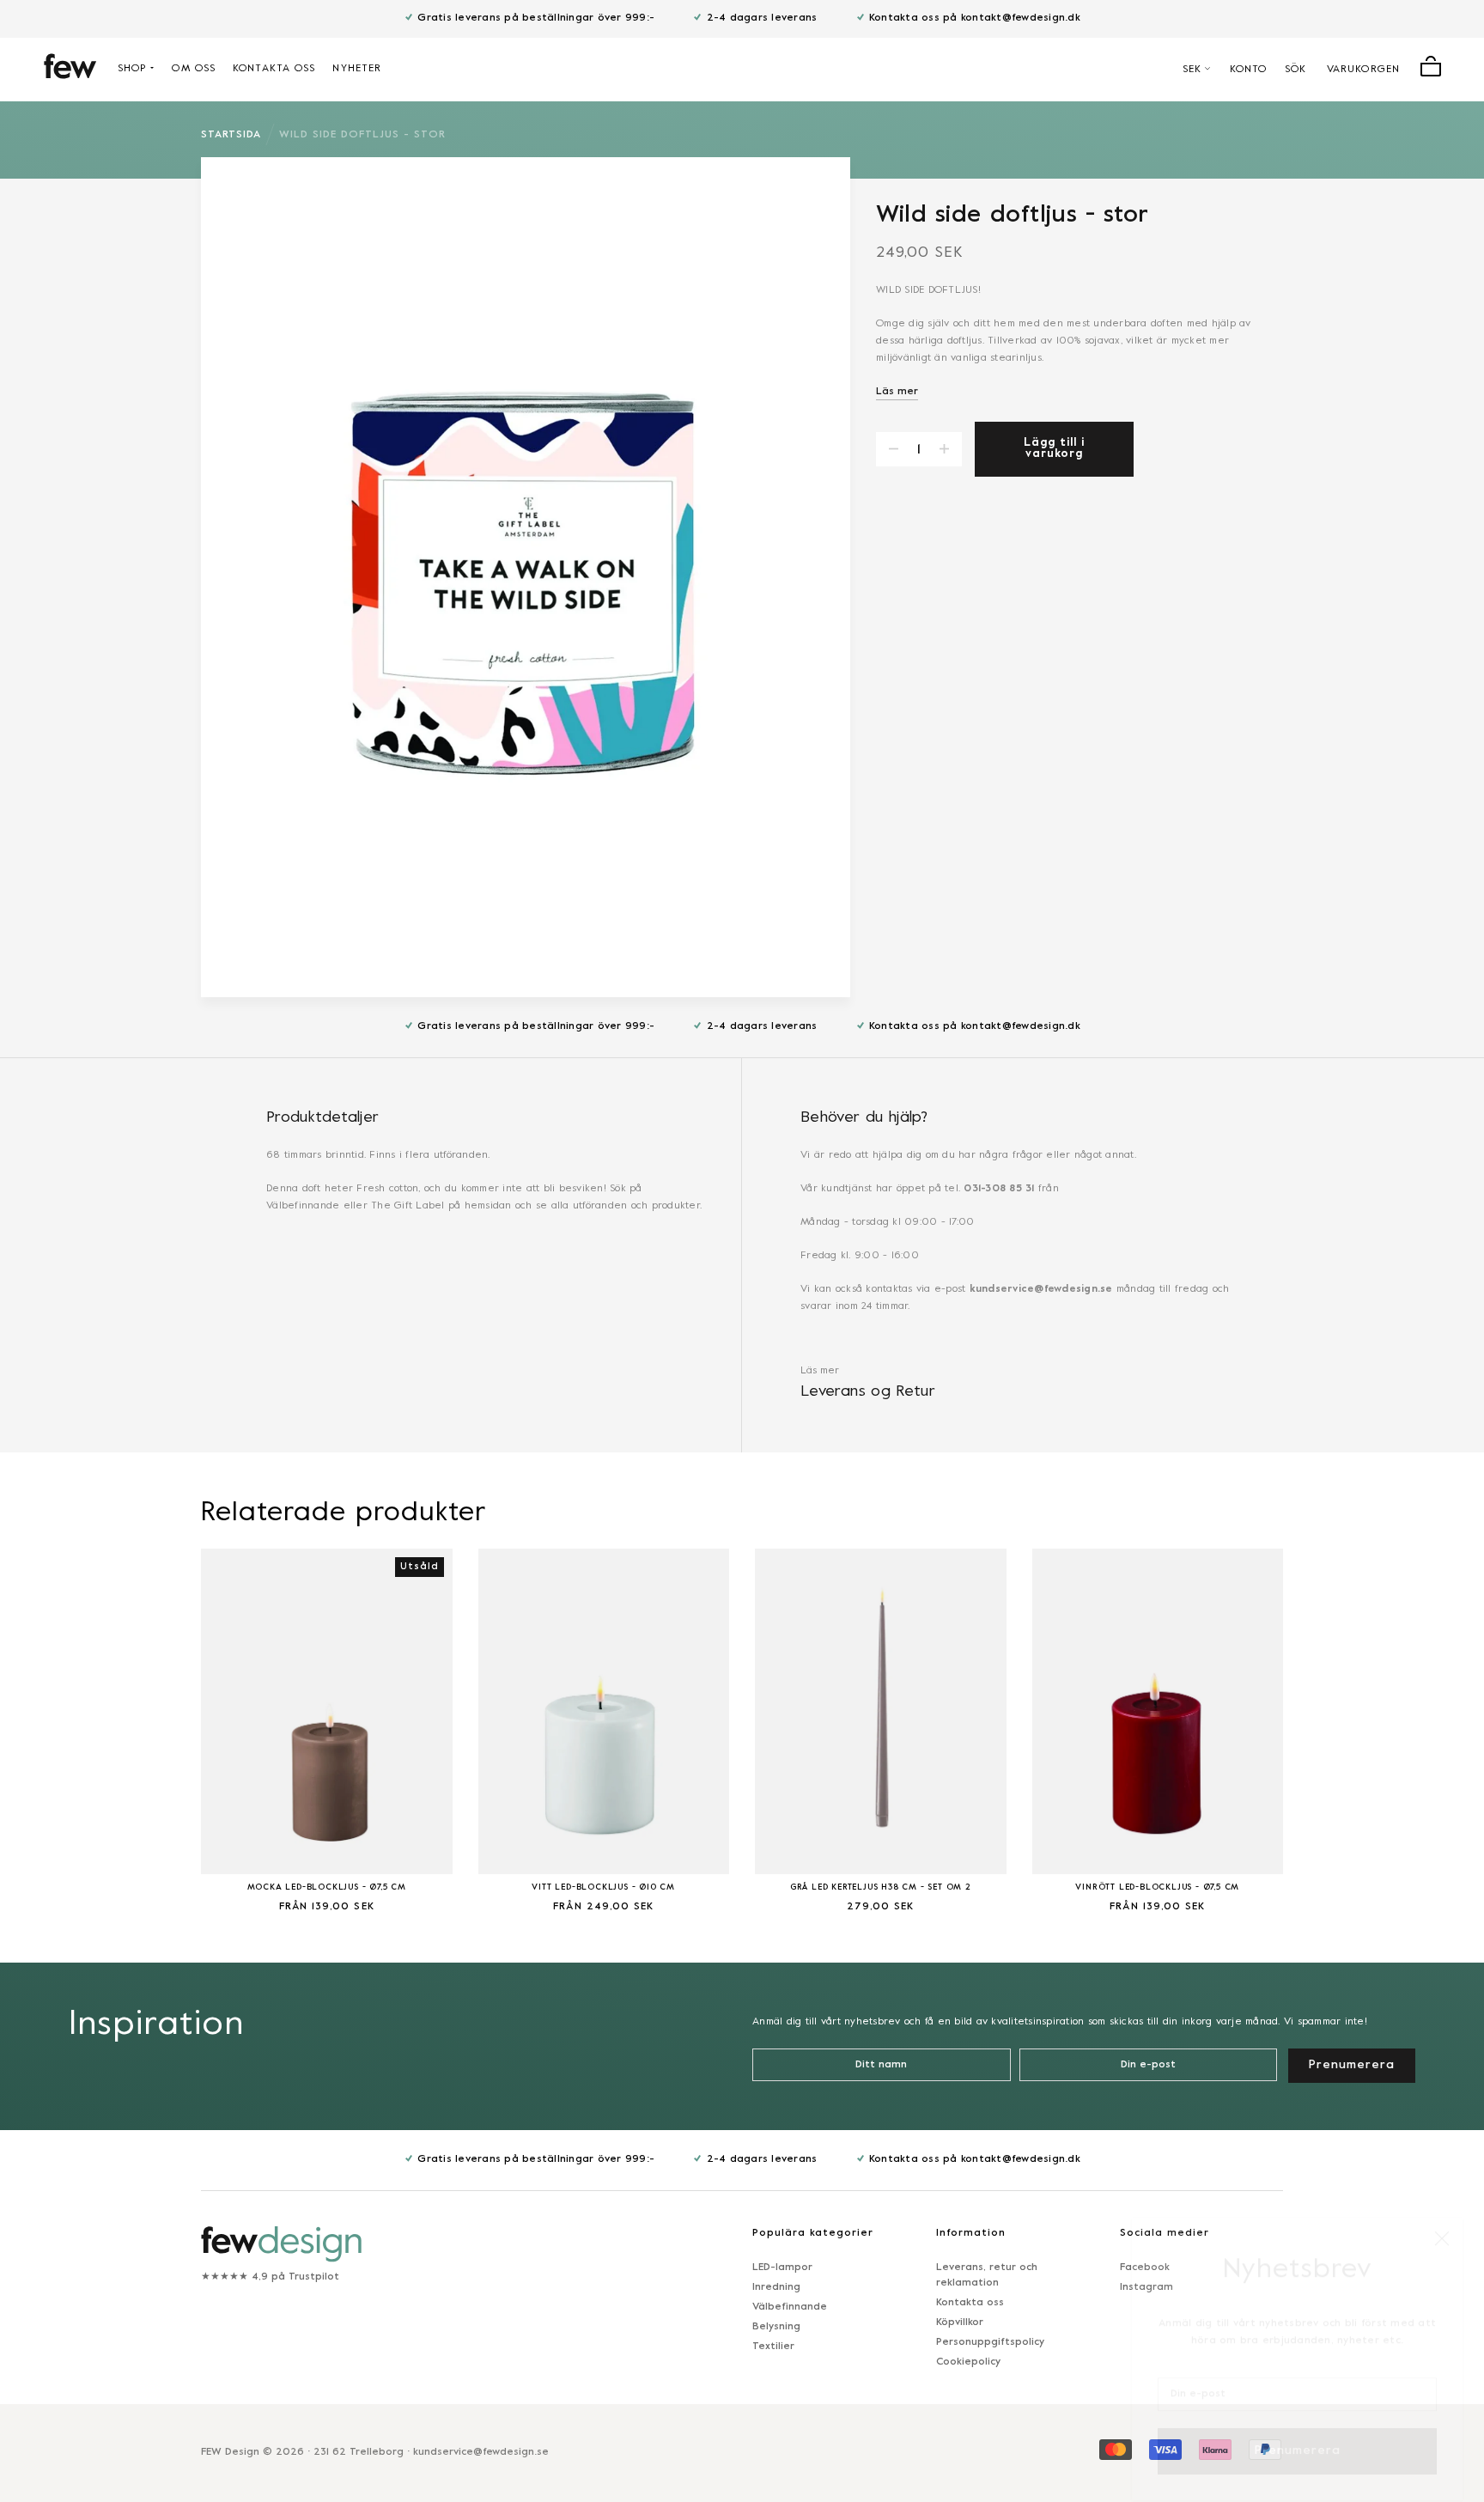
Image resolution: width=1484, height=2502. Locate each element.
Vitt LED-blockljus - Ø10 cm (603, 1887)
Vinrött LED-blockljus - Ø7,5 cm (1157, 1887)
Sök (1295, 70)
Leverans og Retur (868, 1392)
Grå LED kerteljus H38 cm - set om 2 (881, 1887)
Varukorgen (1363, 70)
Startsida (231, 135)
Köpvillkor (960, 2322)
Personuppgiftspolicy (990, 2342)
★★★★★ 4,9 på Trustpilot (270, 2277)
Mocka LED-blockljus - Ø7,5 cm (327, 1887)
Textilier (773, 2347)
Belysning (776, 2327)
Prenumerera (1298, 2431)
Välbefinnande (790, 2307)
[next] (1326, 1720)
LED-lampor (782, 2268)
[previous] (158, 1720)
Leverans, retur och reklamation (987, 2275)
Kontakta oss (274, 69)
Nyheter (357, 69)
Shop (132, 69)
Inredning (776, 2287)
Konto (1249, 70)
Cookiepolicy (968, 2362)
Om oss (194, 69)
